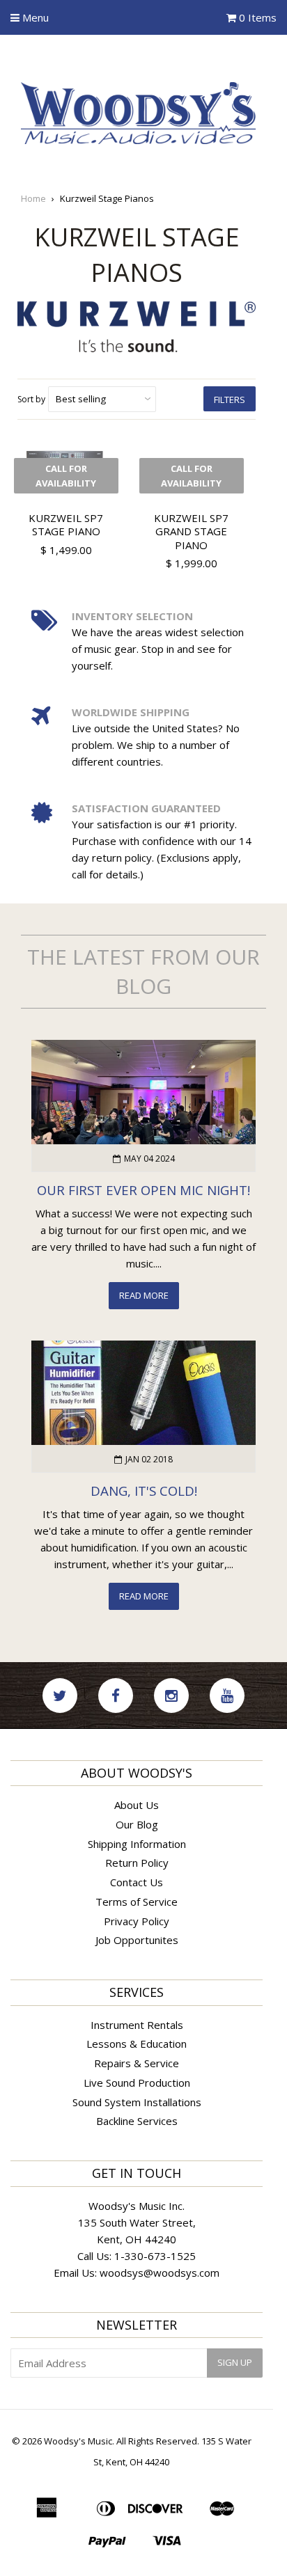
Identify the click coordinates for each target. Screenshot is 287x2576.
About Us (137, 1805)
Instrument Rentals (137, 2025)
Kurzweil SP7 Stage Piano (66, 525)
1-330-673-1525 (155, 2256)
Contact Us (137, 1882)
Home (33, 198)
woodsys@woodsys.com (160, 2273)
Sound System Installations (137, 2102)
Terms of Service (137, 1902)
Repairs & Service (137, 2063)
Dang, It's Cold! (144, 1491)
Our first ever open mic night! (143, 1190)
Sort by (31, 399)
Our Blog (137, 1824)
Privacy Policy (137, 1921)
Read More (144, 1295)
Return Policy (137, 1863)
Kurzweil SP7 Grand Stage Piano (191, 531)
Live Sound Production (137, 2083)
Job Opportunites (137, 1940)
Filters (230, 400)
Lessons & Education (137, 2044)
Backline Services (137, 2121)
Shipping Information (137, 1844)
